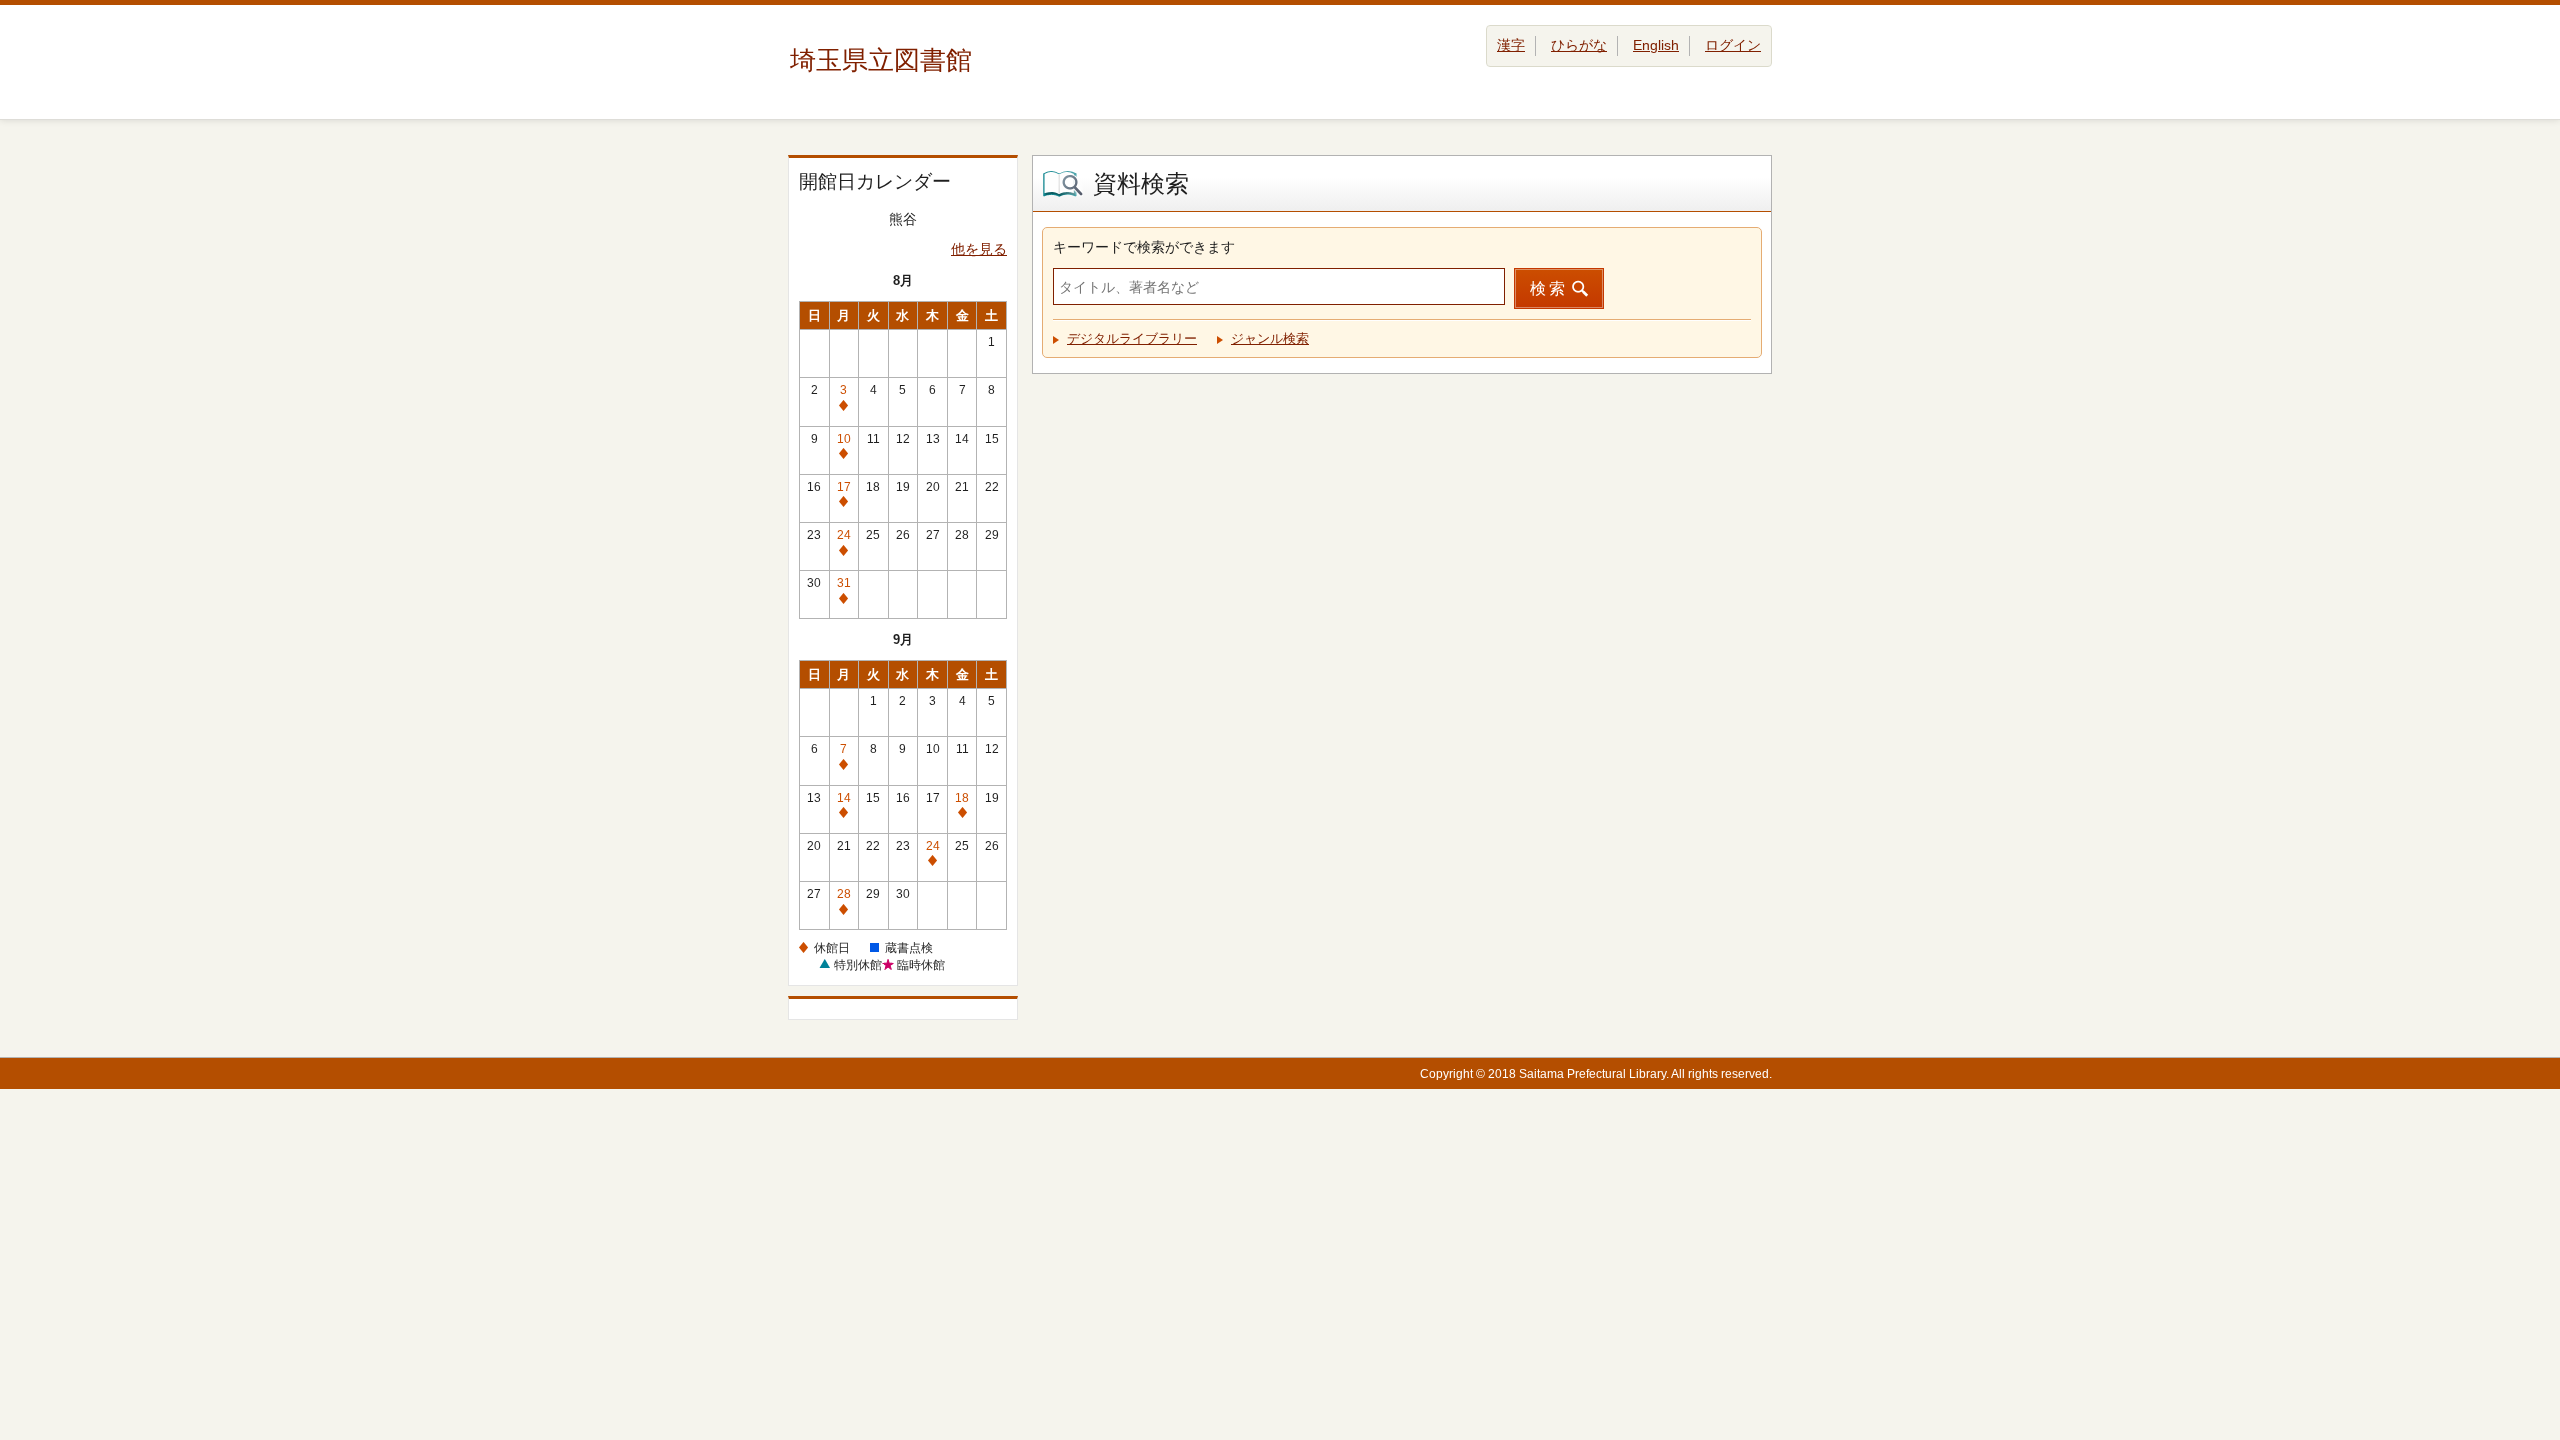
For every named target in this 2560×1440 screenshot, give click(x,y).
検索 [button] (1549, 288)
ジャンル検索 (1270, 338)
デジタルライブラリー (1132, 338)
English (1656, 45)
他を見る (979, 249)
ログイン (1733, 45)
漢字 (1511, 45)
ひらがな (1579, 45)
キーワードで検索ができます (1144, 247)
